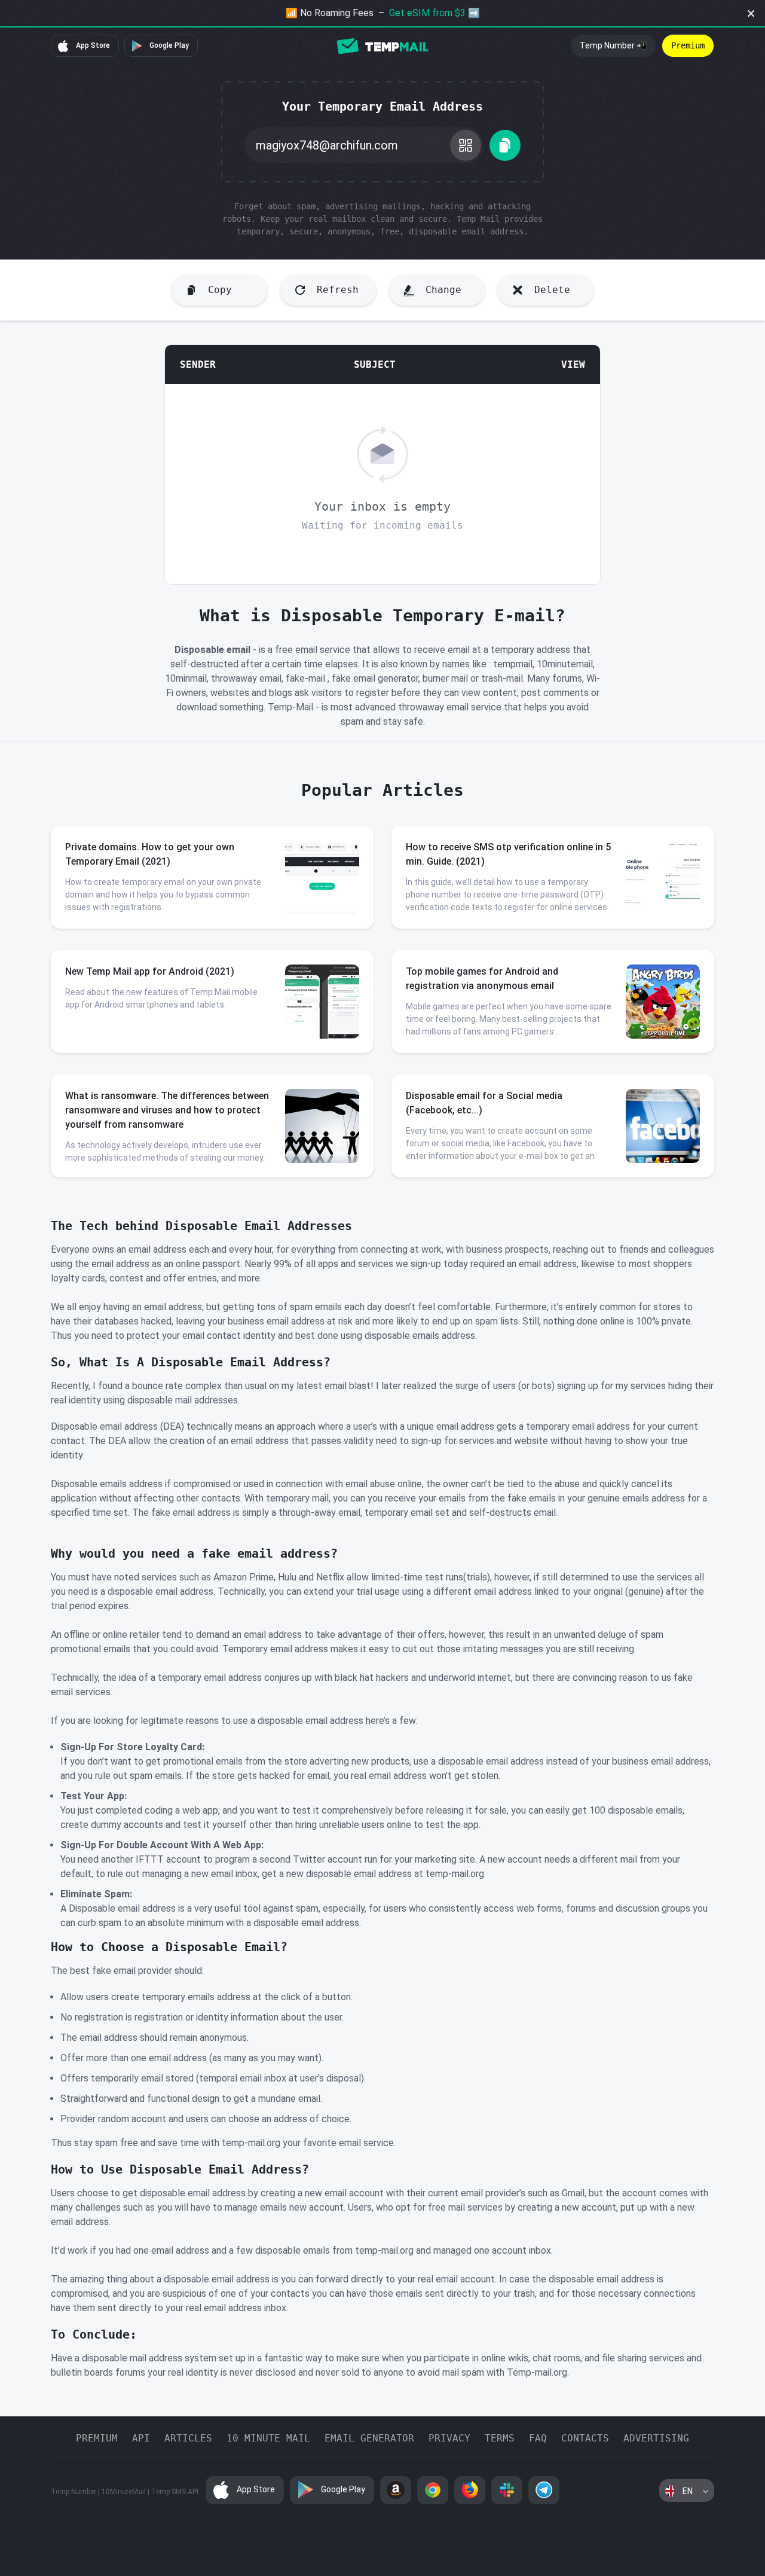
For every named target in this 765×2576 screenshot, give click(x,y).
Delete (552, 290)
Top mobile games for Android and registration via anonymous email (482, 979)
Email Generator (369, 2438)
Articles (188, 2438)
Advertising (656, 2438)
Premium (688, 45)
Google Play (168, 45)
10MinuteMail (124, 2492)
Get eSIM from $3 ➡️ (434, 13)
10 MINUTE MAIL (268, 2438)
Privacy (449, 2438)
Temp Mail (382, 46)
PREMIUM (97, 2438)
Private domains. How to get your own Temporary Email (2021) (150, 854)
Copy (220, 290)
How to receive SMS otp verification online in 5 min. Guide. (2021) (508, 854)
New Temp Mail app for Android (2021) (150, 971)
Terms (500, 2438)
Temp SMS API (175, 2492)
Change (443, 290)
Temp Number (74, 2492)
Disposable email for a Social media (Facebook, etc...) (484, 1103)
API (141, 2438)
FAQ (538, 2438)
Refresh (338, 290)
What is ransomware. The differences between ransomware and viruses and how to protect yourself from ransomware (167, 1110)
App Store (92, 45)
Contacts (585, 2438)
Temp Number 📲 (613, 45)
